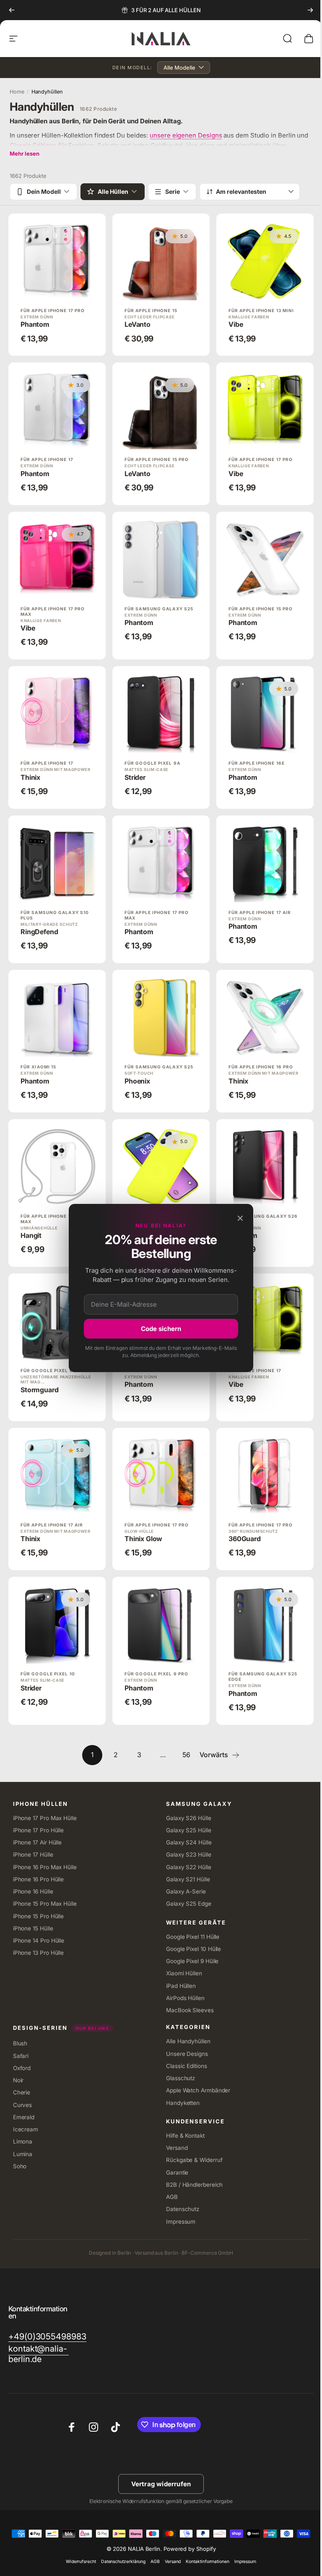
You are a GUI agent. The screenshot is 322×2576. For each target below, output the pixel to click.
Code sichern (158, 1329)
